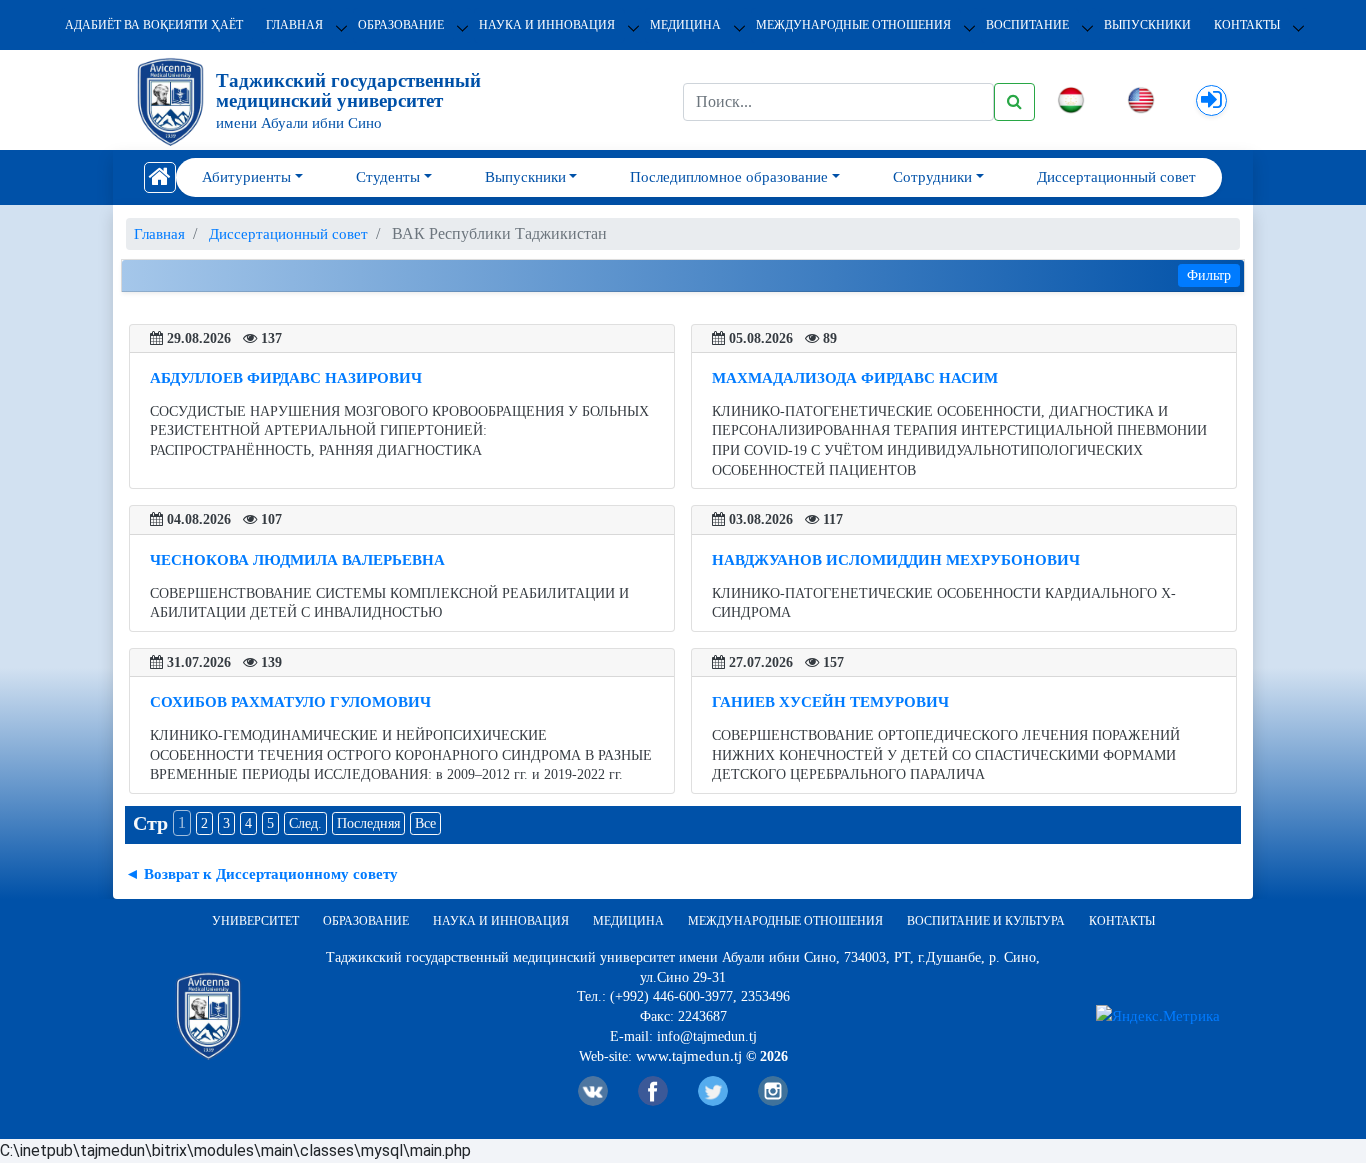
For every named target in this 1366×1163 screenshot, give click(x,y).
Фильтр (1209, 275)
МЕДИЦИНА (685, 25)
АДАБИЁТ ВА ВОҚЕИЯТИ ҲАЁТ (154, 25)
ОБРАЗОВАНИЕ (401, 25)
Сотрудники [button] (932, 177)
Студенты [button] (388, 177)
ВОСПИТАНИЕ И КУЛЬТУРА (986, 921)
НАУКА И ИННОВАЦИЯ (547, 25)
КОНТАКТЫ (1247, 25)
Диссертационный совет (1116, 177)
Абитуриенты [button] (246, 177)
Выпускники (1147, 25)
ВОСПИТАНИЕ (1027, 25)
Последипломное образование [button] (729, 177)
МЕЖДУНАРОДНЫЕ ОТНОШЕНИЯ (853, 25)
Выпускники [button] (525, 177)
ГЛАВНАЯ (294, 25)
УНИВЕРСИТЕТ (255, 921)
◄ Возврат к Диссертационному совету (261, 874)
